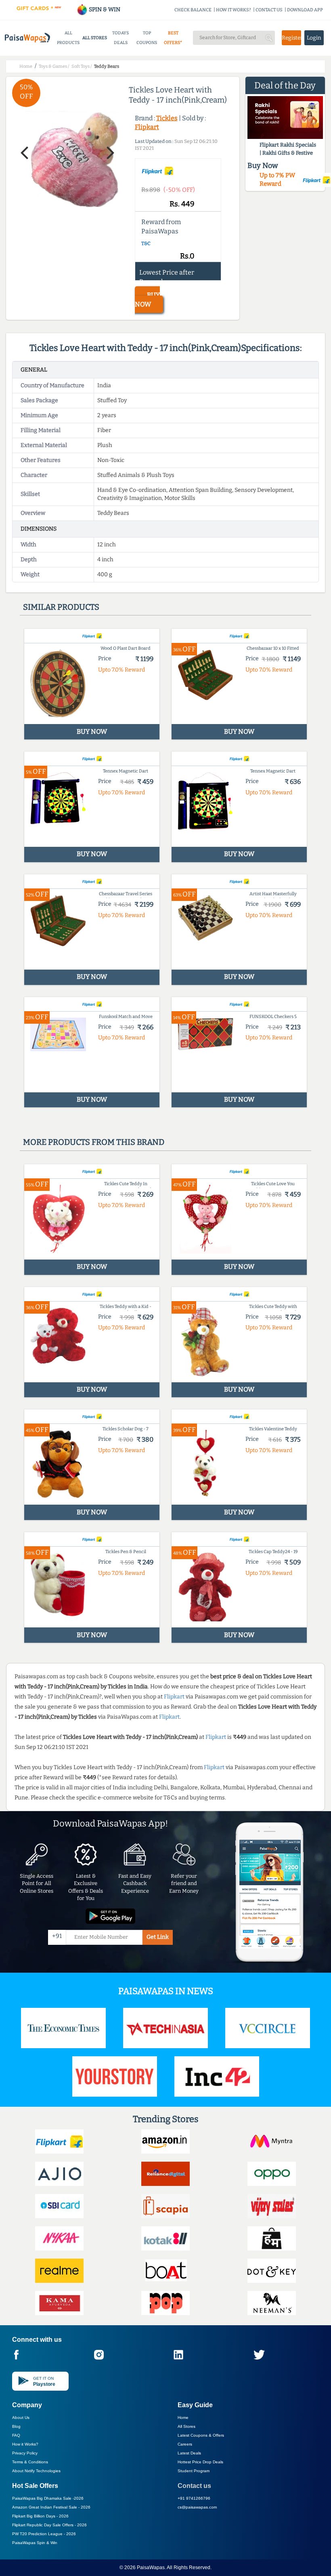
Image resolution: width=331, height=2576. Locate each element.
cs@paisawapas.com (197, 2507)
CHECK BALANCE (193, 10)
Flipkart (147, 127)
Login (314, 38)
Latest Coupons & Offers (201, 2435)
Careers (185, 2444)
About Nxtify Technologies (36, 2471)
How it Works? (25, 2444)
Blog (16, 2426)
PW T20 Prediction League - (44, 2534)
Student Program (194, 2471)
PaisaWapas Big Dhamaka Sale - (48, 2498)
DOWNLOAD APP (305, 10)
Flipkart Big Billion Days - (40, 2516)
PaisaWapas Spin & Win (35, 2543)
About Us (21, 2417)
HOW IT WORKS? (234, 10)
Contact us (194, 2486)
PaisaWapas (151, 2568)
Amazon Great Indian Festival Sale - (51, 2507)
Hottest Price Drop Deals (200, 2462)
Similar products (61, 607)
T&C (146, 244)
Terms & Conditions (30, 2462)
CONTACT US (269, 10)
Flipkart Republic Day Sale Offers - (49, 2525)
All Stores (186, 2426)
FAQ (16, 2435)
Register (291, 38)
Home (183, 2417)
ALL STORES (95, 38)
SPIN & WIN (104, 9)
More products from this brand (94, 1142)
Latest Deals (189, 2453)
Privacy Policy (25, 2453)
